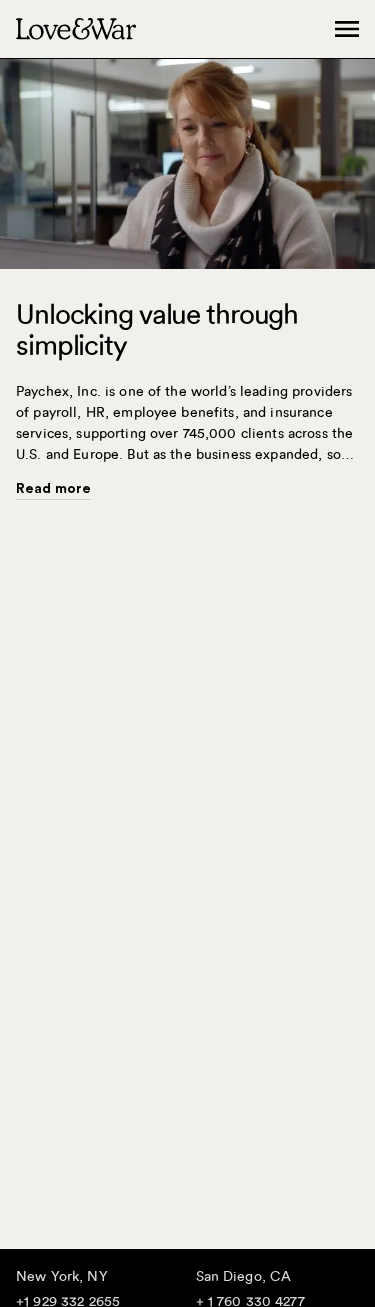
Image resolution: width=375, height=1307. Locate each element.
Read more (53, 489)
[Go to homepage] (76, 29)
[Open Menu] (347, 29)
